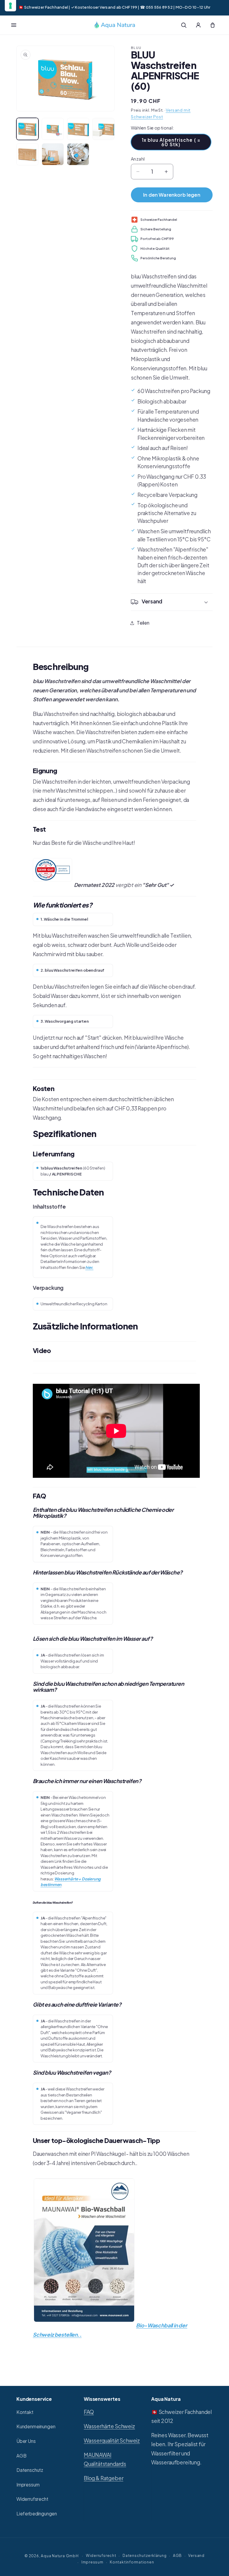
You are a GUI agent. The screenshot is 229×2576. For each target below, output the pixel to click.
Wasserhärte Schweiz (109, 2426)
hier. (89, 1267)
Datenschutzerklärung (144, 2555)
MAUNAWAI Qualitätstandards (105, 2459)
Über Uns (26, 2441)
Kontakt (25, 2412)
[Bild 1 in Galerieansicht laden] (27, 129)
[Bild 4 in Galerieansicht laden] (103, 129)
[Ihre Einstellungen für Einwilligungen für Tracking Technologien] (10, 6)
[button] (14, 25)
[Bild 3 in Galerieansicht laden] (78, 129)
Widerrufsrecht (32, 2499)
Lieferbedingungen (37, 2513)
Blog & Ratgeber (103, 2478)
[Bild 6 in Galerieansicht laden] (53, 154)
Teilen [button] (143, 623)
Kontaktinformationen (132, 2562)
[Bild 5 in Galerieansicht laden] (27, 154)
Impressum (28, 2485)
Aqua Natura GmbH (60, 2556)
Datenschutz (30, 2470)
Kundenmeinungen (36, 2426)
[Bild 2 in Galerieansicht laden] (53, 129)
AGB (21, 2456)
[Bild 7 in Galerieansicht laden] (78, 154)
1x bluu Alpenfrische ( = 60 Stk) (171, 142)
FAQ (89, 2412)
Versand (196, 2555)
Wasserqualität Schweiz (112, 2441)
